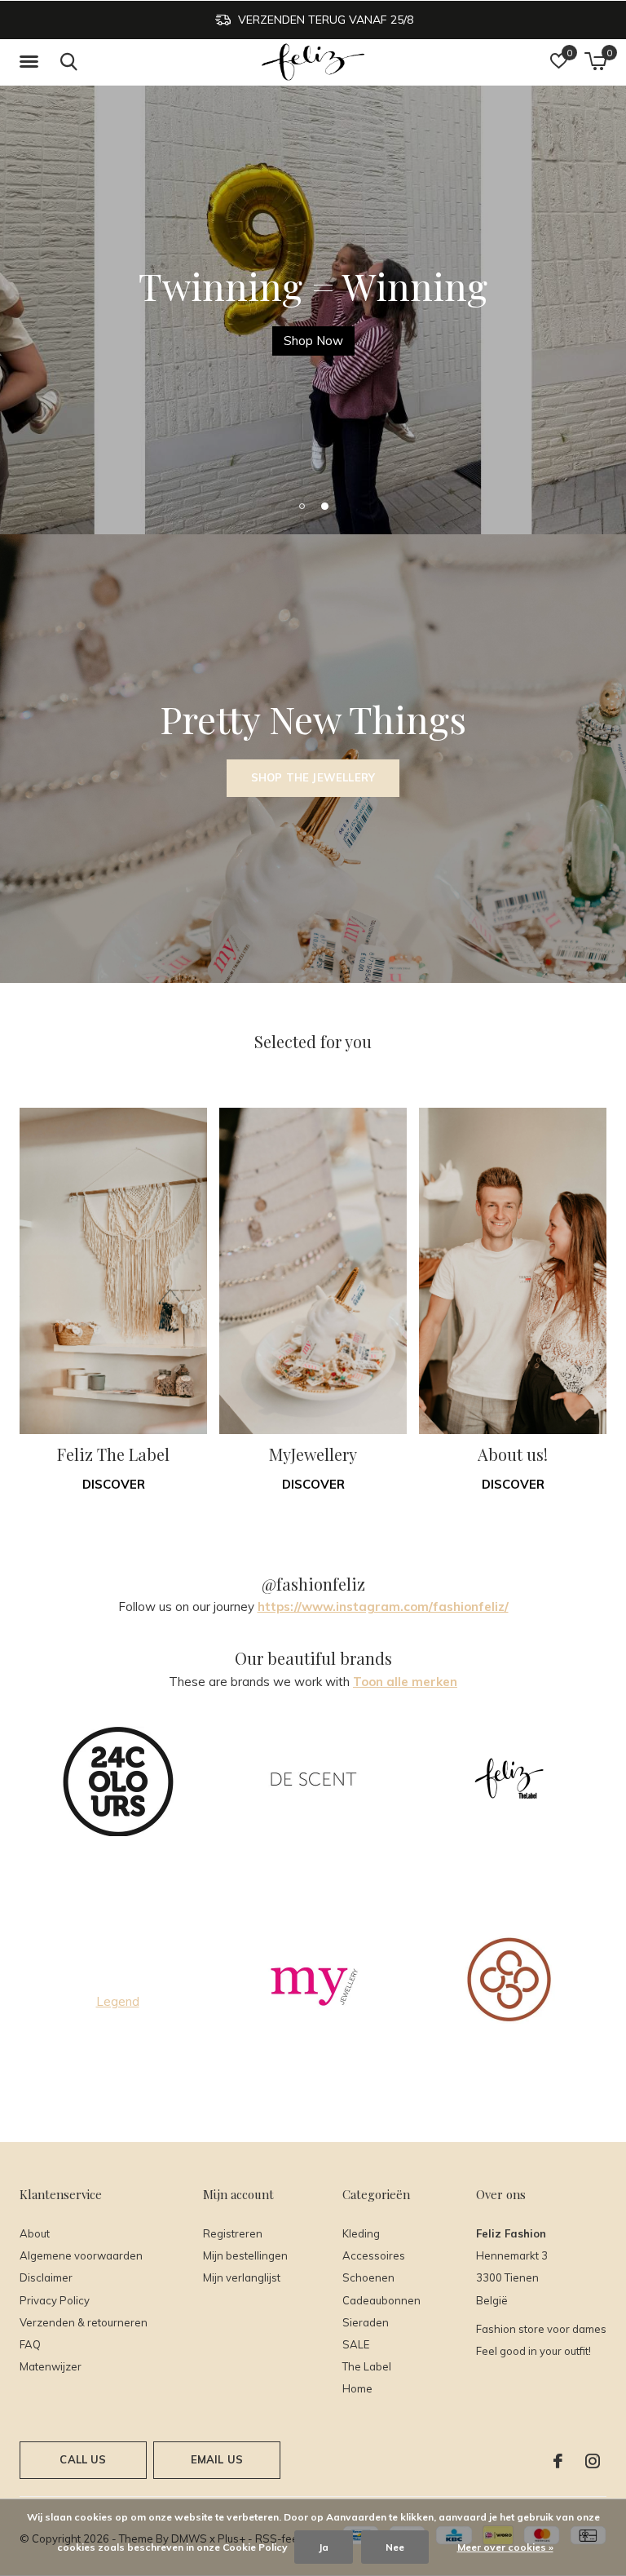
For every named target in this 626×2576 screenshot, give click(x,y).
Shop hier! (313, 341)
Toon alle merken (405, 1682)
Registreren (233, 2233)
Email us (217, 2459)
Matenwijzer (51, 2366)
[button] (32, 62)
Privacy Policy (55, 2300)
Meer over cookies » (505, 2547)
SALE (356, 2344)
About (35, 2233)
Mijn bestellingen (245, 2255)
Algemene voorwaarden (81, 2255)
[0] (595, 61)
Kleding (361, 2233)
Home (357, 2388)
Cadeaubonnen (381, 2300)
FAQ (30, 2344)
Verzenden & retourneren (84, 2322)
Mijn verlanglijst (242, 2277)
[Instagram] (593, 2461)
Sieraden (366, 2322)
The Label (367, 2366)
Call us (83, 2459)
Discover (114, 1484)
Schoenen (368, 2277)
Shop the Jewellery (313, 777)
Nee (395, 2547)
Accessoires (374, 2255)
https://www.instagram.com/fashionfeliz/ (383, 1607)
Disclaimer (46, 2277)
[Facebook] (558, 2461)
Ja (324, 2547)
